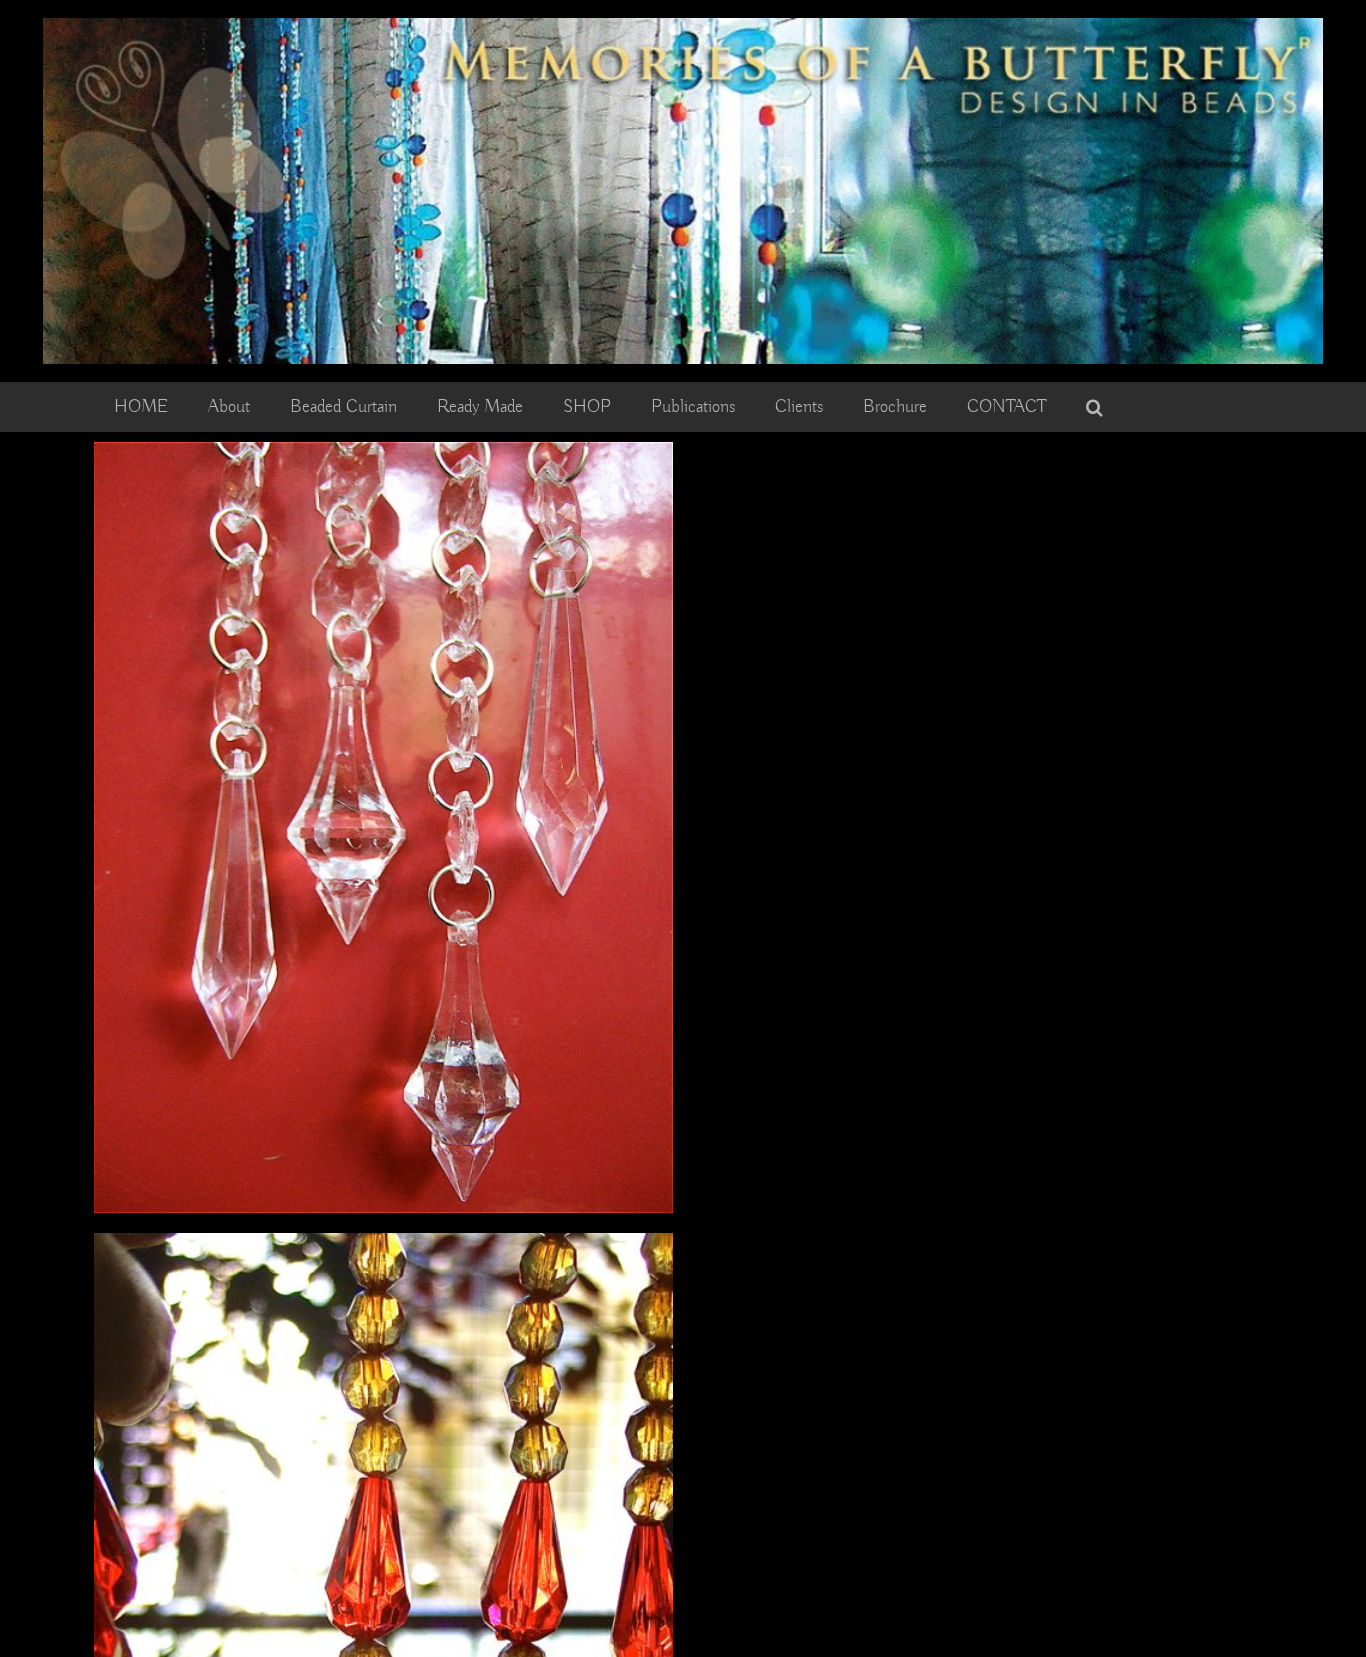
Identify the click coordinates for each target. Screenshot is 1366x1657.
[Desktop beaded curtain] (683, 27)
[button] (1094, 407)
